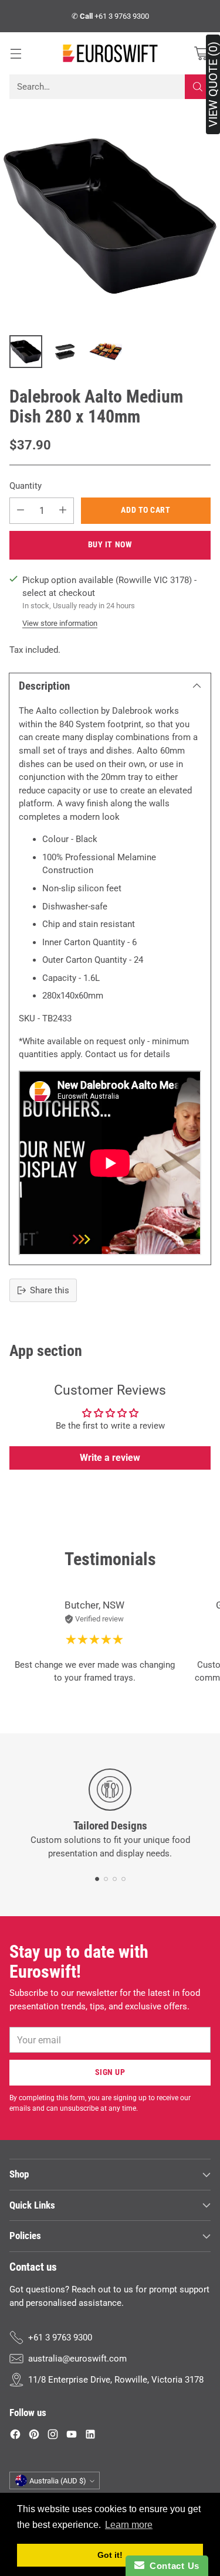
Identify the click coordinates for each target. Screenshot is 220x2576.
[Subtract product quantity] (21, 511)
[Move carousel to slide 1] (97, 1879)
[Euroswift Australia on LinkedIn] (90, 2436)
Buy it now (110, 544)
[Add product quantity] (63, 511)
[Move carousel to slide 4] (123, 1879)
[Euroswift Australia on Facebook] (15, 2436)
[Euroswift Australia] (110, 53)
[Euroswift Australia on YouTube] (72, 2436)
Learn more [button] (129, 2525)
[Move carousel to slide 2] (106, 1879)
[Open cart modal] (201, 54)
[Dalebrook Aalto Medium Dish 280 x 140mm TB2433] (110, 216)
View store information (60, 623)
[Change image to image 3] (106, 352)
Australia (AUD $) (58, 2481)
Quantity (26, 486)
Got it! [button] (110, 2555)
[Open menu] (16, 54)
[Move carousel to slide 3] (115, 1879)
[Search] (198, 87)
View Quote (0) (213, 84)
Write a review (110, 1458)
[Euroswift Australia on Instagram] (53, 2436)
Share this (50, 1290)
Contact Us (172, 2566)
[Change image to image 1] (26, 352)
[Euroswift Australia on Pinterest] (34, 2436)
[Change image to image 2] (66, 352)
